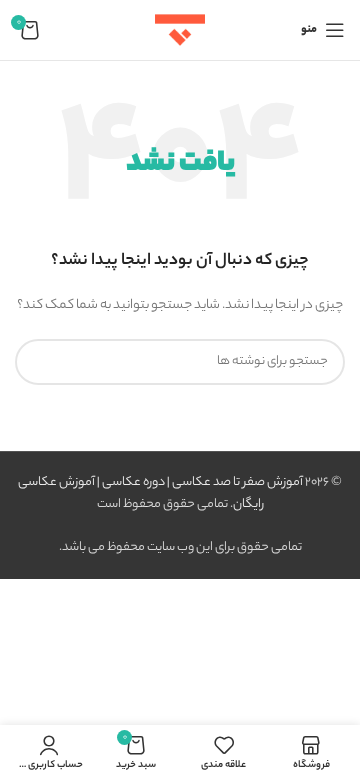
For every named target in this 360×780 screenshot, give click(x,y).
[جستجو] (38, 362)
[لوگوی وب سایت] (180, 29)
